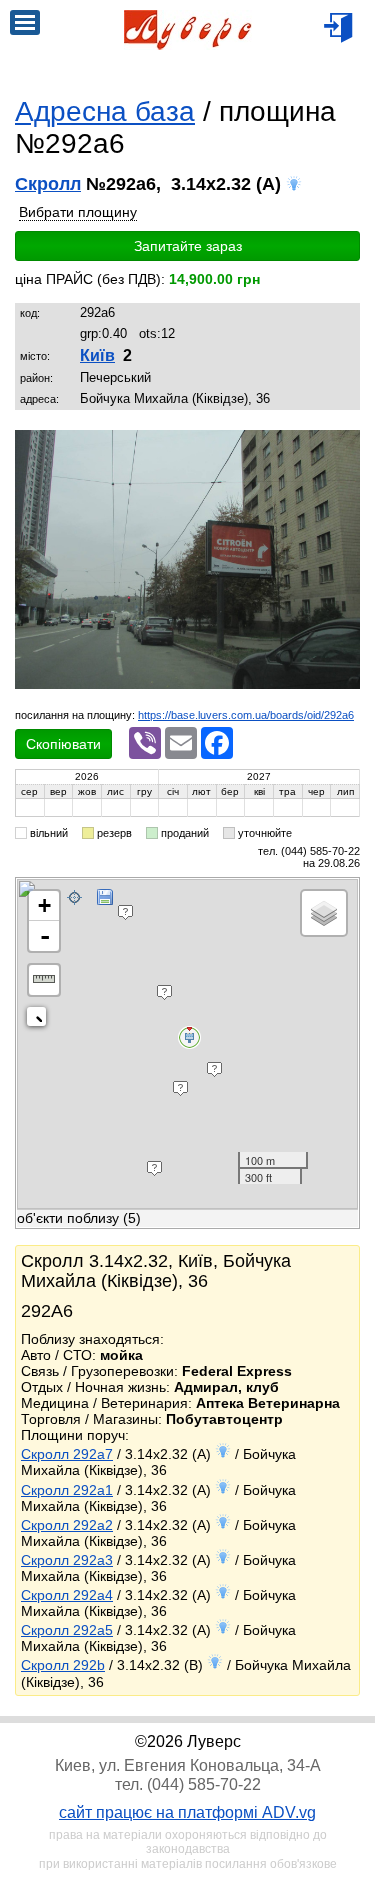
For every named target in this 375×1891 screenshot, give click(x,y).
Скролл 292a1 (67, 1490)
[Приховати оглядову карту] (40, 1020)
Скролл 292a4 (67, 1595)
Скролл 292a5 (67, 1630)
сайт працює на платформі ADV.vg (187, 1812)
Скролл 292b (63, 1665)
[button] (342, 448)
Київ (97, 355)
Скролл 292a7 (67, 1454)
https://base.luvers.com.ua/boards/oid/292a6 (246, 715)
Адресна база (105, 111)
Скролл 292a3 (67, 1560)
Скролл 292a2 (67, 1525)
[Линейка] (44, 980)
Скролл (48, 184)
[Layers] (324, 913)
